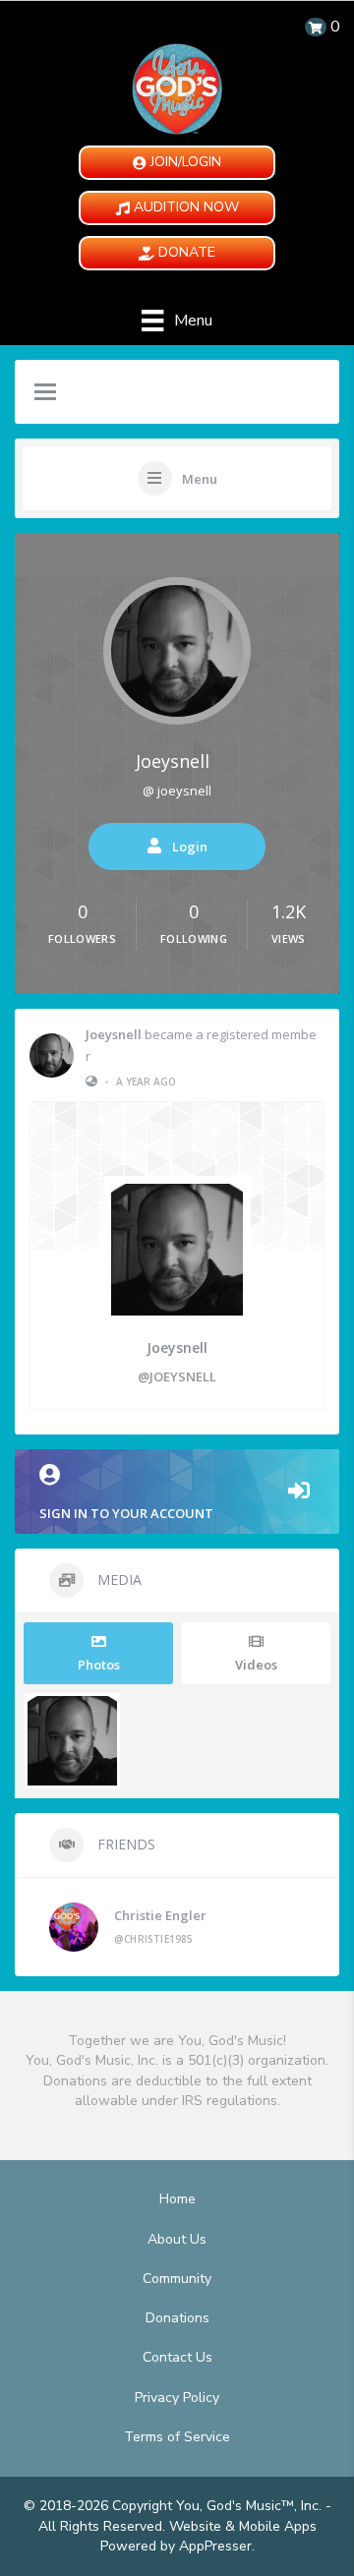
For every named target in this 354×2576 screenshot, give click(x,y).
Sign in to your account (126, 1513)
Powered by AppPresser (176, 2546)
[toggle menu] (45, 393)
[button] (177, 163)
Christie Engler (160, 1915)
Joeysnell (173, 761)
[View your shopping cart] (316, 27)
